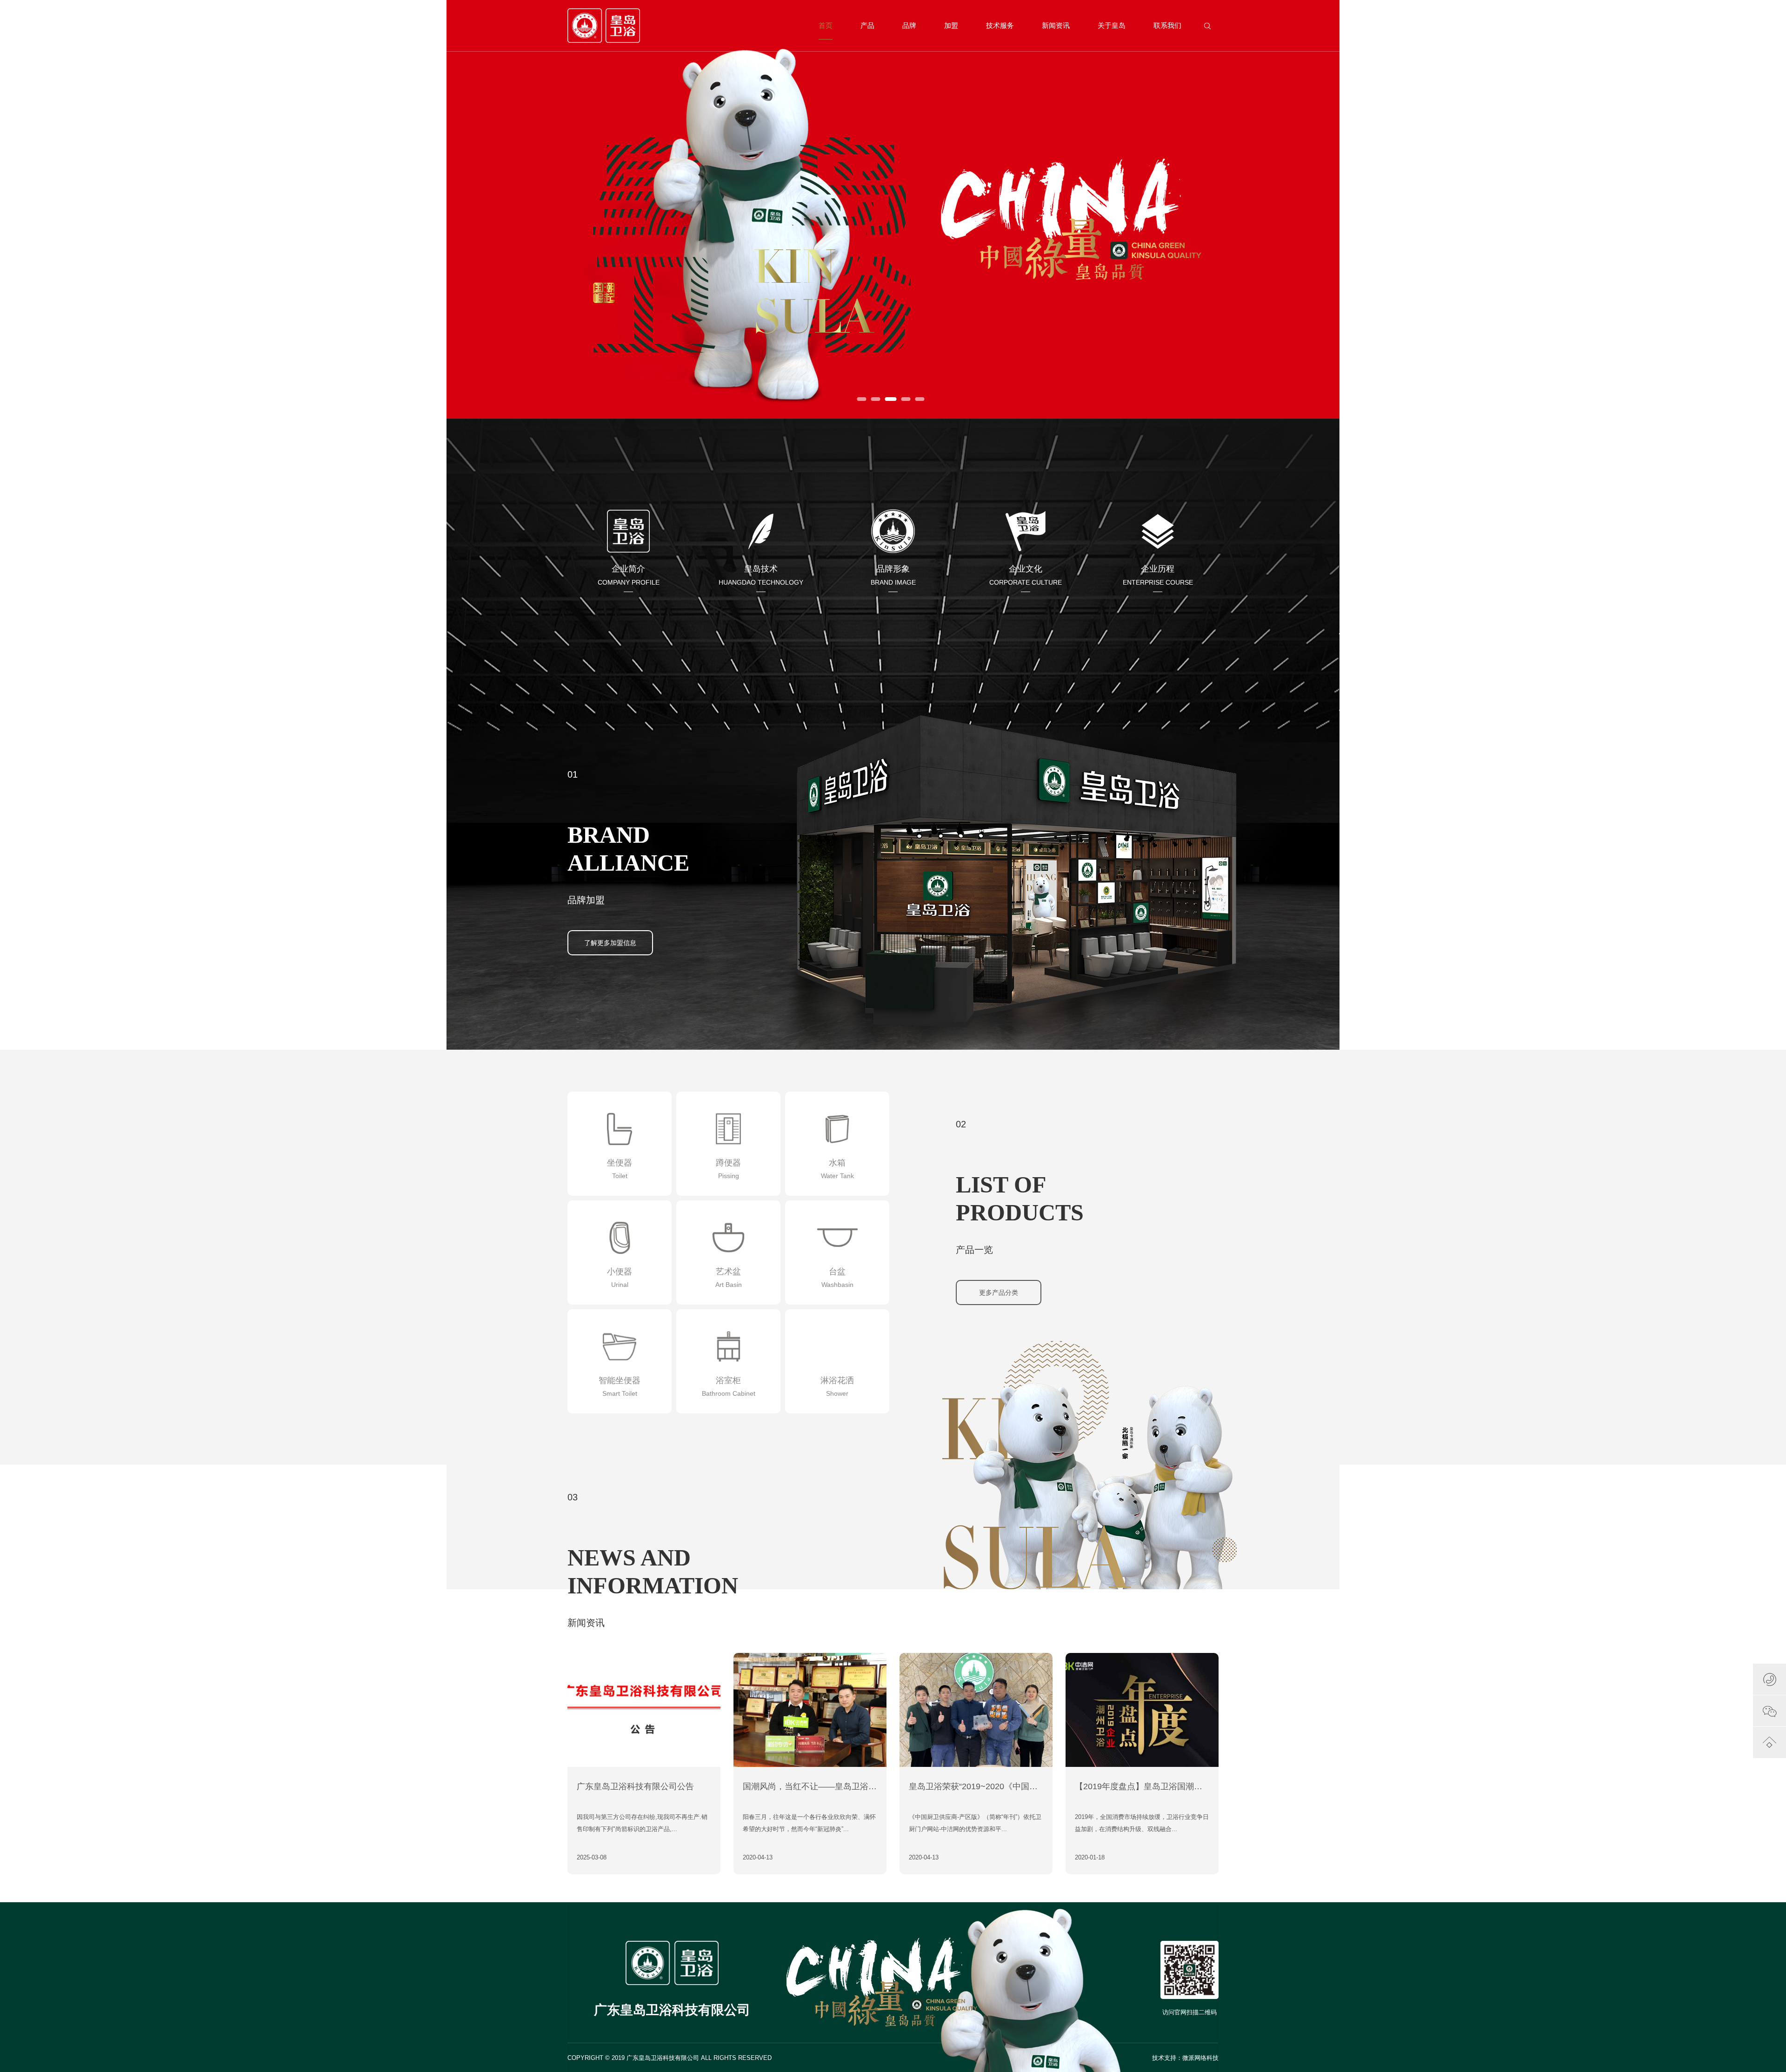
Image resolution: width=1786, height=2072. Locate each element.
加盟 (951, 25)
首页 (826, 25)
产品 (867, 25)
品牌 (909, 25)
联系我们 (1167, 25)
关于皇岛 (1112, 25)
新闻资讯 (1056, 25)
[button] (862, 399)
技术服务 (1000, 25)
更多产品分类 (999, 1293)
